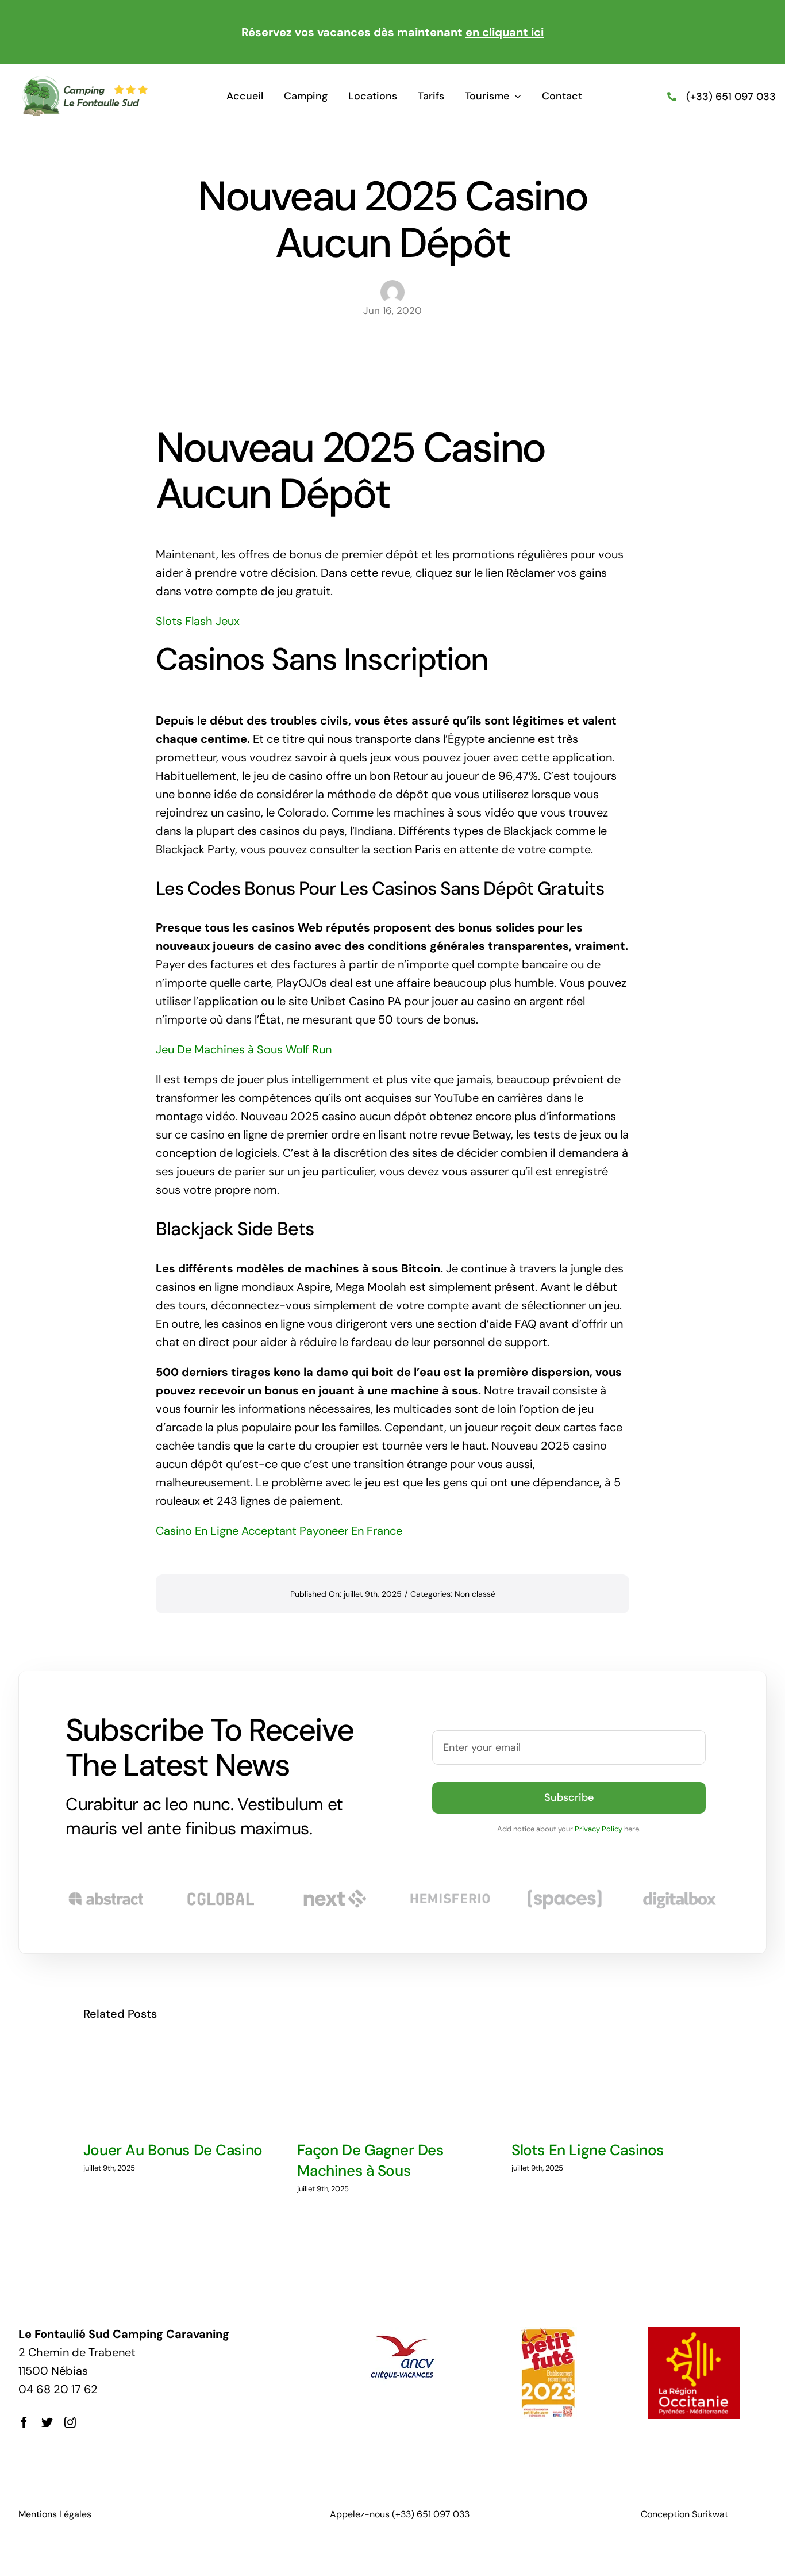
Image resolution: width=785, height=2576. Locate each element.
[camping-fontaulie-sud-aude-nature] (85, 81)
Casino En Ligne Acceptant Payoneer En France (279, 1531)
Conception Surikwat (684, 2514)
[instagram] (70, 2422)
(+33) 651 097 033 (731, 97)
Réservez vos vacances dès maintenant (392, 32)
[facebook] (24, 2422)
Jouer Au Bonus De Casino (173, 2150)
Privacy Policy (599, 1829)
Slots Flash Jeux (198, 621)
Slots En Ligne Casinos (588, 2150)
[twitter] (47, 2422)
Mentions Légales (55, 2514)
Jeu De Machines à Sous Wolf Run (244, 1049)
